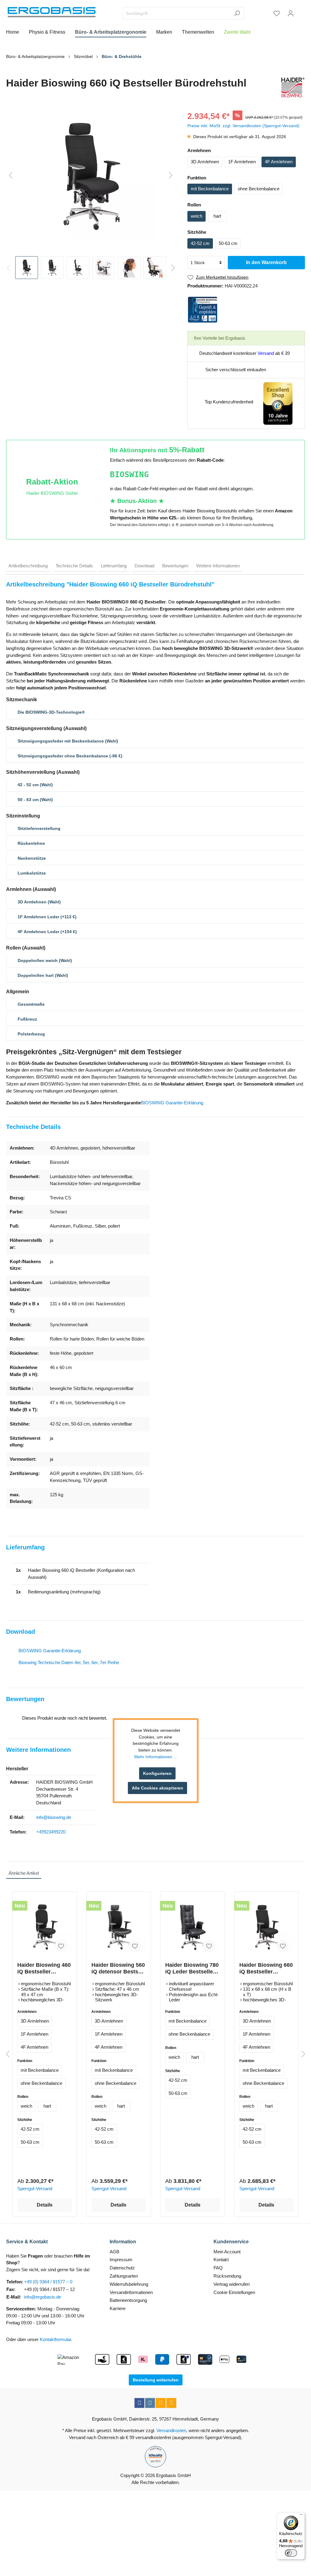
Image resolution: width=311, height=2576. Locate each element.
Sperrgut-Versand (35, 2189)
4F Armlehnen (279, 162)
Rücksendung (227, 2276)
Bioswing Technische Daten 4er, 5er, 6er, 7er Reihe (69, 1662)
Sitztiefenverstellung (39, 828)
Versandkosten (171, 2430)
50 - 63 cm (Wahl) (35, 800)
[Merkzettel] (277, 13)
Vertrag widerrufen (232, 2284)
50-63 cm (228, 243)
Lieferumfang (114, 566)
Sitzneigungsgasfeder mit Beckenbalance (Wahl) (68, 741)
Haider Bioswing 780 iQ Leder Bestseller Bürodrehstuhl (192, 1968)
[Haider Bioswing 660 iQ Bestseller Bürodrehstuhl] (267, 1927)
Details (45, 2205)
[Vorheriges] (11, 176)
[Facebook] (139, 2403)
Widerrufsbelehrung (129, 2284)
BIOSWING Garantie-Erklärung (172, 1103)
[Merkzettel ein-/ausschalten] (61, 1946)
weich (197, 216)
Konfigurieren (157, 1773)
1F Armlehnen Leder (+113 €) (47, 917)
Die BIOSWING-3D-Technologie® (51, 712)
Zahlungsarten (124, 2276)
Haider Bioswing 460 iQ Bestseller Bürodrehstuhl (44, 1968)
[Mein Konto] (291, 13)
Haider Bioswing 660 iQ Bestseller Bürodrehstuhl (266, 1968)
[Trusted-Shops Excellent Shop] (278, 403)
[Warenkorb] (301, 11)
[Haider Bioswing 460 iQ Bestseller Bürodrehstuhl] (45, 1927)
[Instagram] (150, 2403)
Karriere (118, 2308)
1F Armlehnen (242, 162)
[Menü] (301, 2516)
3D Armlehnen (205, 162)
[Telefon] (171, 2403)
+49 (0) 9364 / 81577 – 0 (48, 2282)
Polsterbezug (31, 1034)
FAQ (218, 2268)
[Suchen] (237, 13)
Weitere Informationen (218, 566)
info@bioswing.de (54, 1817)
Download (144, 566)
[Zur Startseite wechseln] (52, 12)
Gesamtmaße (31, 1004)
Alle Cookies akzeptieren (157, 1788)
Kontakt (221, 2260)
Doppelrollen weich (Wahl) (45, 960)
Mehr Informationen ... (156, 1757)
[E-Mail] (161, 2403)
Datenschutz (122, 2268)
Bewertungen (175, 566)
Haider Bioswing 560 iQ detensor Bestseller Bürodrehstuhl (118, 1968)
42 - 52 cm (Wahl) (35, 785)
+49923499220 (51, 1832)
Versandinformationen (131, 2292)
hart (217, 216)
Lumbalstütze (32, 873)
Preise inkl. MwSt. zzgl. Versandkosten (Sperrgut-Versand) (243, 126)
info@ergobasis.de (43, 2297)
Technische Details (74, 566)
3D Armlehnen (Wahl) (39, 902)
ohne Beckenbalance (259, 189)
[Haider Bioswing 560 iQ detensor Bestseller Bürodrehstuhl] (119, 1927)
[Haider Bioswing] (292, 87)
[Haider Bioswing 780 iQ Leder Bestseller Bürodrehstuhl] (193, 1927)
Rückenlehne (31, 843)
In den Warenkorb (266, 262)
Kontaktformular (55, 2339)
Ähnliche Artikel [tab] (24, 1873)
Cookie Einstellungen (234, 2292)
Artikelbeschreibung (28, 566)
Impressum (121, 2260)
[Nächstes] (171, 176)
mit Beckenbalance (210, 189)
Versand (266, 353)
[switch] (291, 2553)
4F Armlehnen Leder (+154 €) (47, 932)
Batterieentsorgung (128, 2300)
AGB (114, 2252)
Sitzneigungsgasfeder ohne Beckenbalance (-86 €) (70, 756)
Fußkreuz (27, 1019)
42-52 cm (200, 243)
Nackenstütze (32, 858)
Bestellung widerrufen (156, 2380)
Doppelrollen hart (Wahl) (43, 975)
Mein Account (227, 2252)
